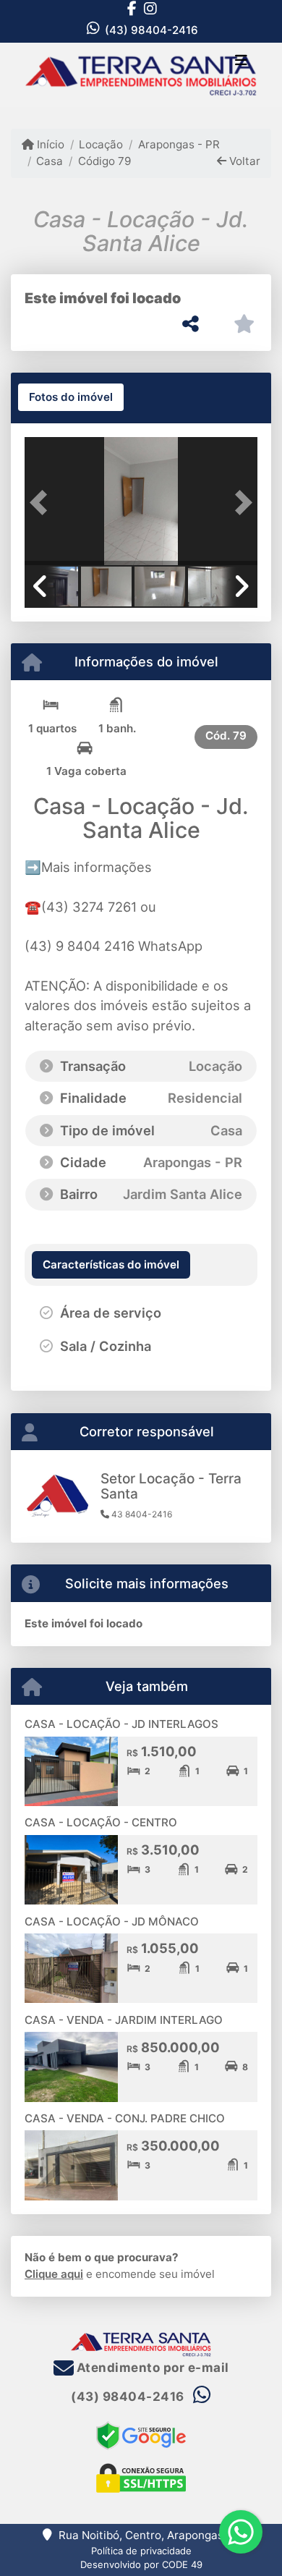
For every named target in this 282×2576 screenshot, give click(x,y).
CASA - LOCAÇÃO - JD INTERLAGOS (121, 1724)
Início (49, 144)
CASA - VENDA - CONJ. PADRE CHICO (125, 2118)
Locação (101, 144)
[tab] (71, 397)
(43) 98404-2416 (151, 30)
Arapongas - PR (179, 144)
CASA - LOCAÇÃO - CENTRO (101, 1822)
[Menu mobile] (141, 75)
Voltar (243, 161)
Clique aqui (54, 2274)
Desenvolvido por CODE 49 (141, 2564)
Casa (50, 161)
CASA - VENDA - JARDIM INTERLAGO (124, 2020)
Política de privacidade (141, 2551)
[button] (42, 503)
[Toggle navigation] (241, 62)
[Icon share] (132, 8)
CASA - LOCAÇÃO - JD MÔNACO (112, 1922)
